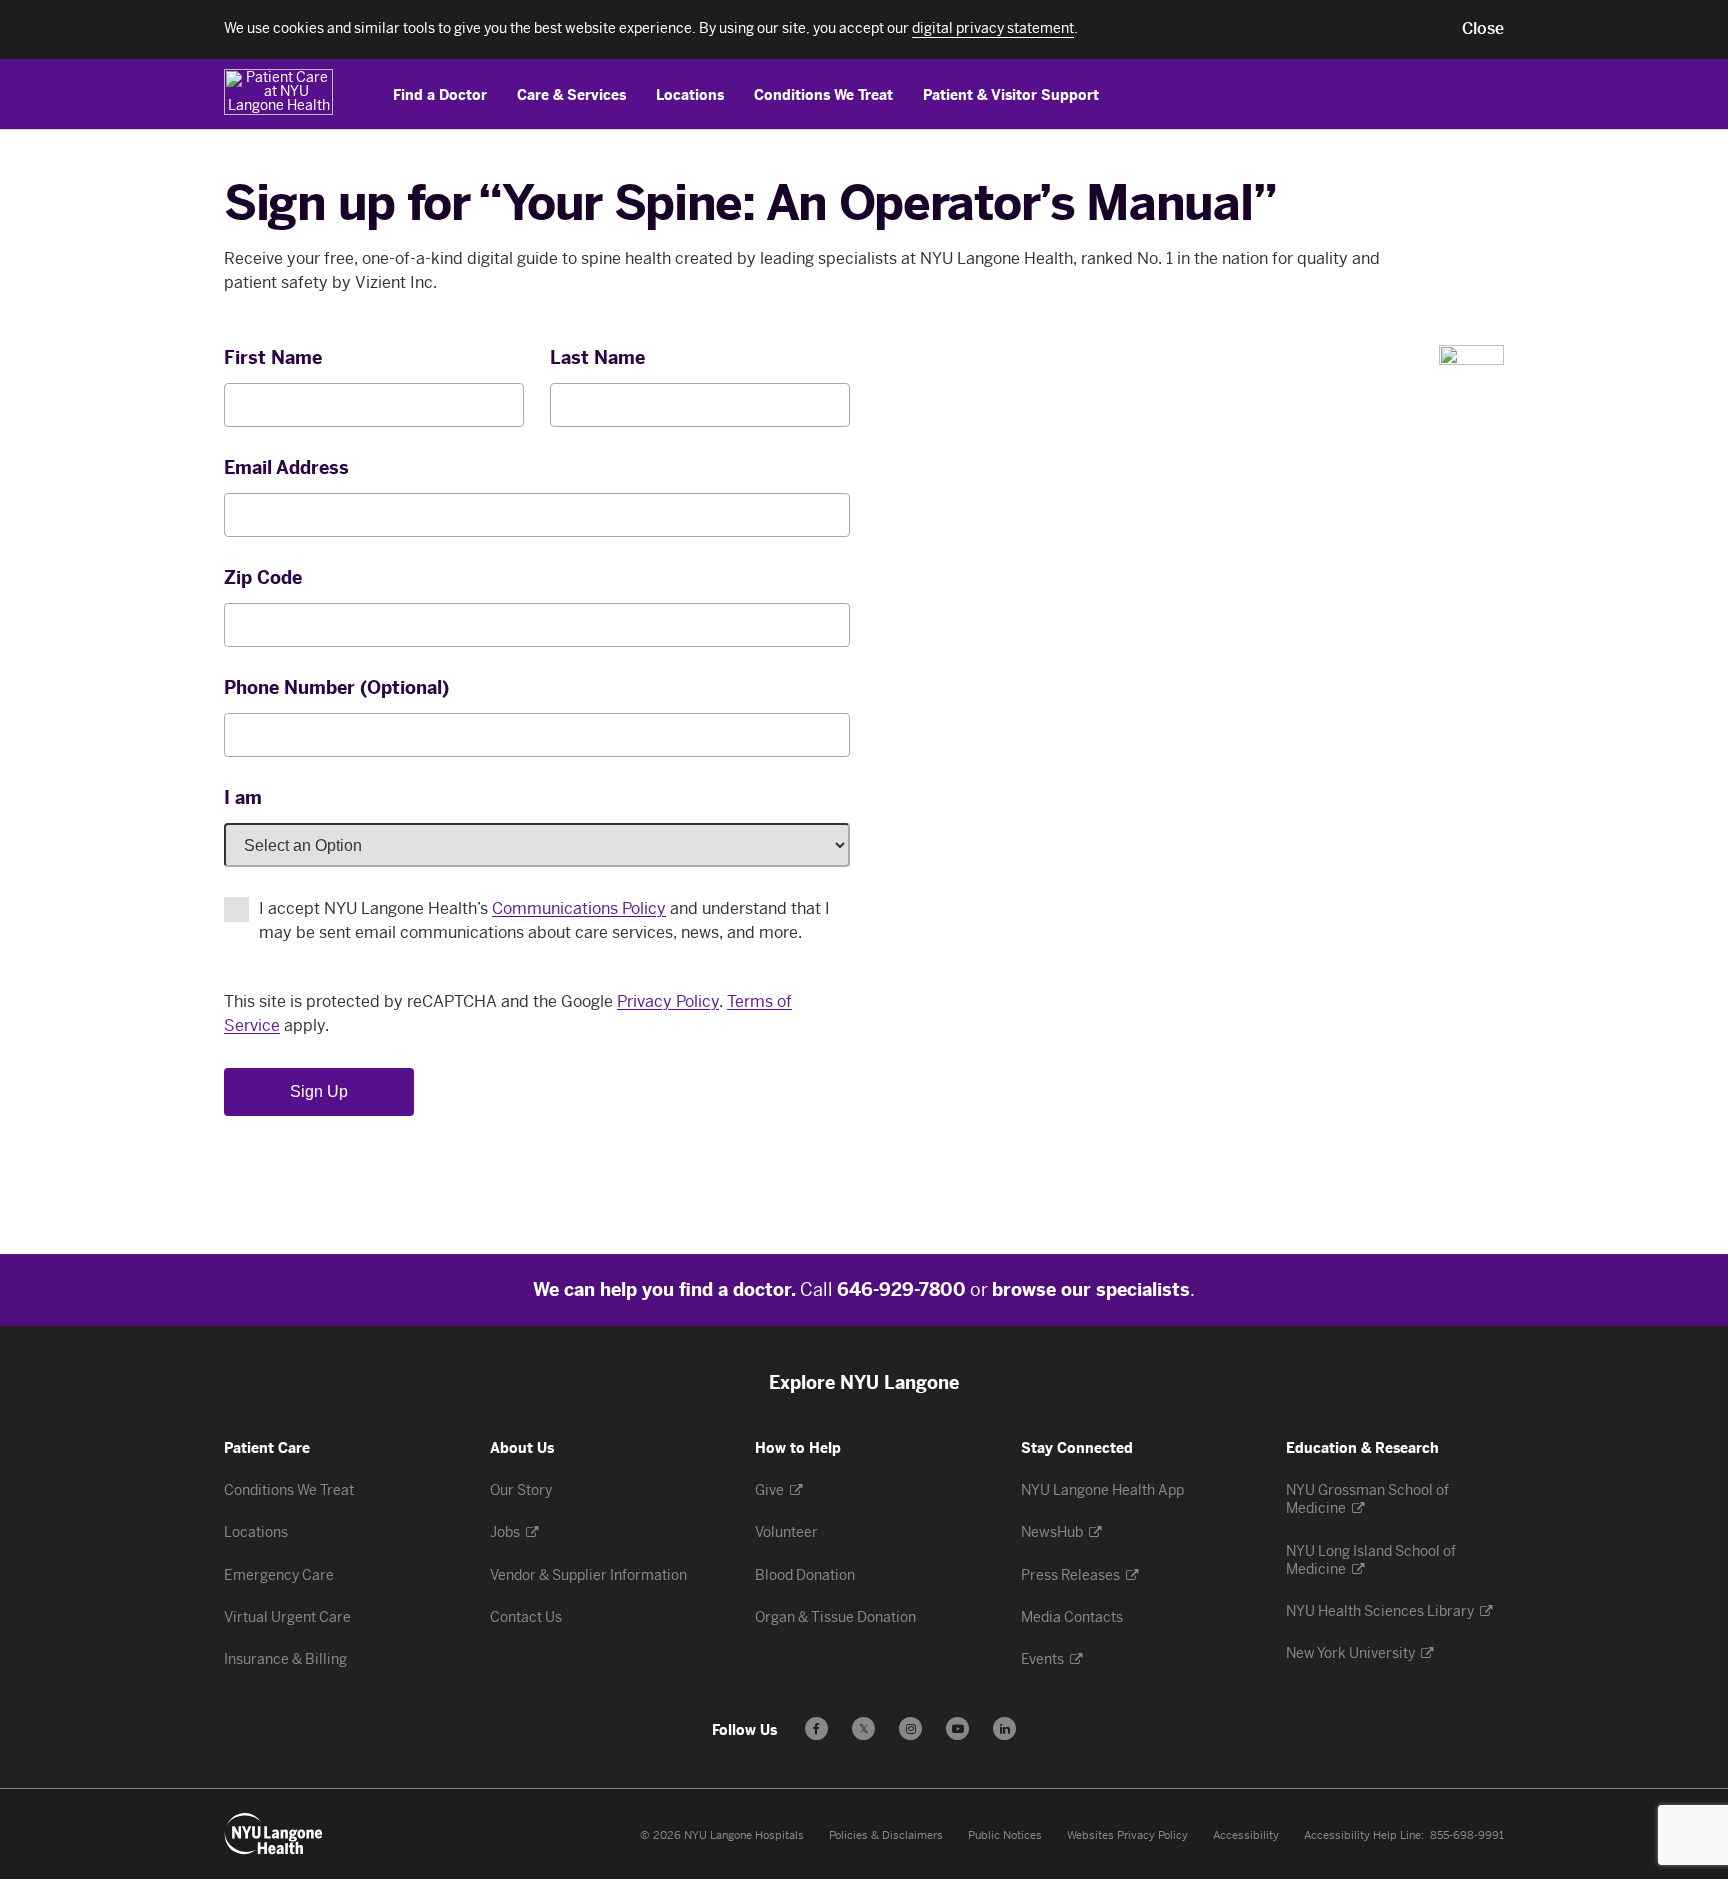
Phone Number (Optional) (336, 688)
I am (243, 798)
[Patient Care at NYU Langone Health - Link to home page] (281, 92)
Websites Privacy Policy (1127, 1835)
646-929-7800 (901, 1290)
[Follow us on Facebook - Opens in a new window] (816, 1728)
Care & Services (571, 95)
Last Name (597, 358)
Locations (690, 95)
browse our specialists (1091, 1290)
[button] (1483, 29)
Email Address (286, 468)
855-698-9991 (1467, 1835)
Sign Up (319, 1091)
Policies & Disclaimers (886, 1835)
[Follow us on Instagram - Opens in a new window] (910, 1728)
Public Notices (1005, 1835)
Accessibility (1246, 1835)
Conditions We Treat (823, 95)
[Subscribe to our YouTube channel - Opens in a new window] (957, 1728)
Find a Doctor (440, 95)
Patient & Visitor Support (1011, 95)
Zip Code (263, 578)
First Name (273, 358)
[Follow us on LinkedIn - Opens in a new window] (1004, 1728)
